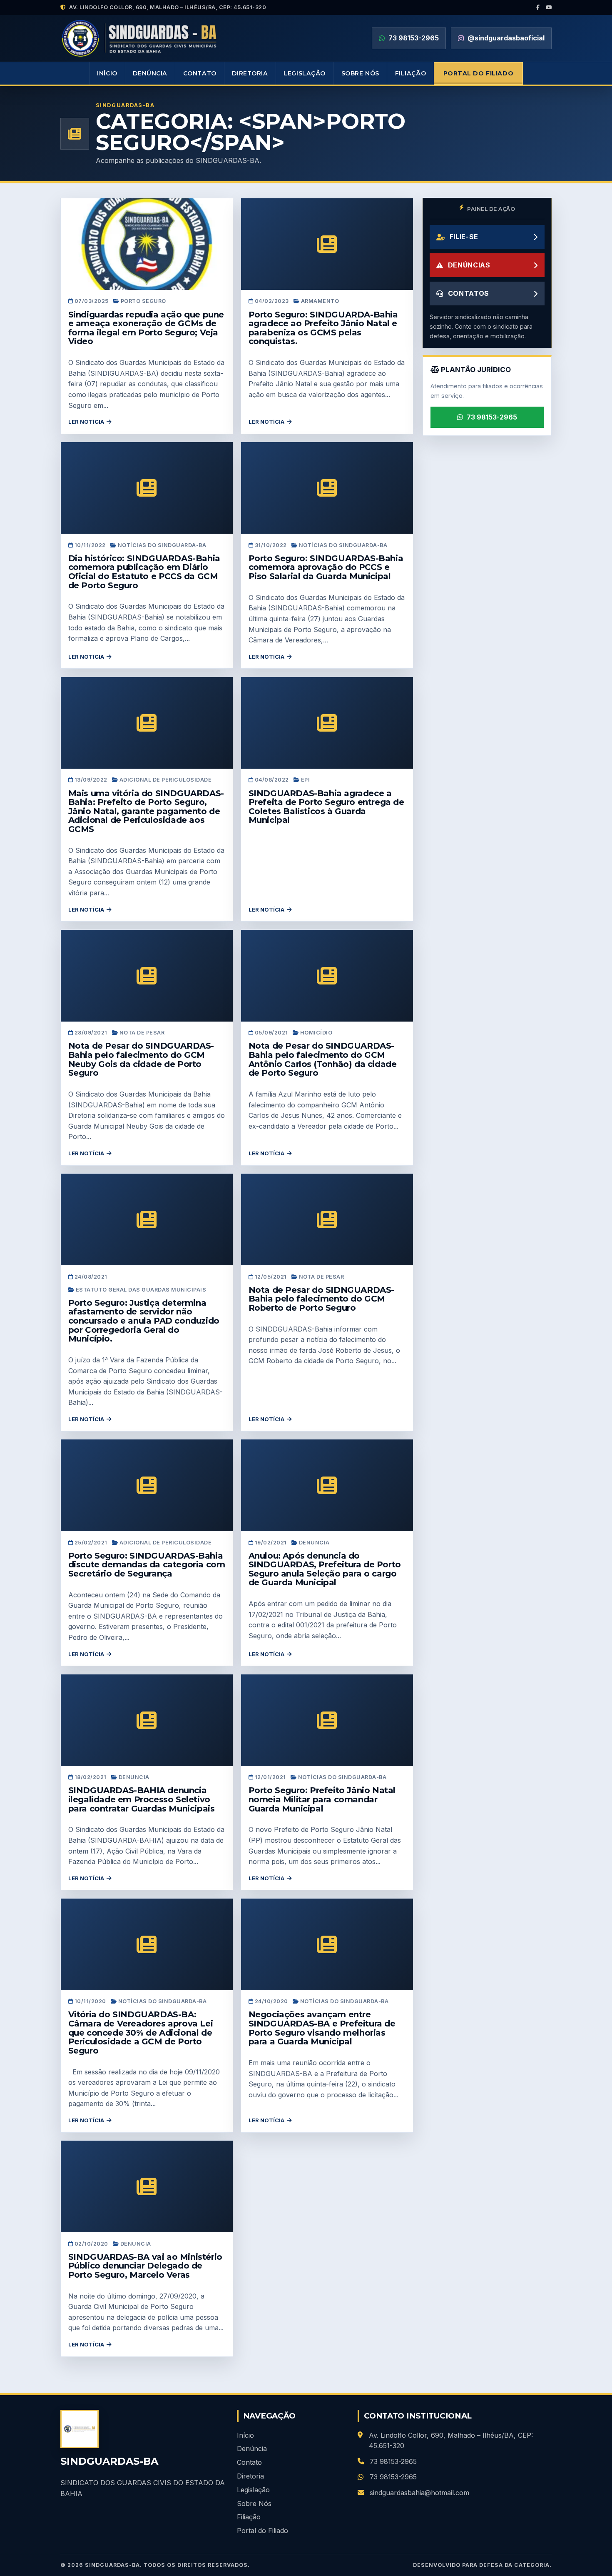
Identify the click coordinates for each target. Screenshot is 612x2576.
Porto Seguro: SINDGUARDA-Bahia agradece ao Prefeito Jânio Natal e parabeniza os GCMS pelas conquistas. (323, 328)
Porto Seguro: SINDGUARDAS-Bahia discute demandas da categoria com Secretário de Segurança (147, 1565)
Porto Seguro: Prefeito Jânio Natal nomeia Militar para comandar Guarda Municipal (322, 1799)
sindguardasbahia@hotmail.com (419, 2493)
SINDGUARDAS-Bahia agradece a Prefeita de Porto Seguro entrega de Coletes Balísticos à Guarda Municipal (326, 807)
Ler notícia (86, 422)
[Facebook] (538, 7)
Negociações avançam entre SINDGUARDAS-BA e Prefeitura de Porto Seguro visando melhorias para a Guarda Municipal (322, 2028)
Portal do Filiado (479, 73)
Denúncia (150, 73)
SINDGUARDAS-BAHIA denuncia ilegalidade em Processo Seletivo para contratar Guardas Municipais (142, 1799)
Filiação (411, 73)
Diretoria (250, 73)
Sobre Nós (360, 73)
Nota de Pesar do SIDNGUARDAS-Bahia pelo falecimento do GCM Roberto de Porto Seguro (321, 1299)
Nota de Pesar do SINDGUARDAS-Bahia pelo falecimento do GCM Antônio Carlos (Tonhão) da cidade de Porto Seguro (323, 1059)
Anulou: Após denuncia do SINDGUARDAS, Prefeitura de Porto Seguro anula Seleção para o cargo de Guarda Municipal (325, 1569)
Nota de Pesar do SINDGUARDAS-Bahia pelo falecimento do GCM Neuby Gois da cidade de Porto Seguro (141, 1059)
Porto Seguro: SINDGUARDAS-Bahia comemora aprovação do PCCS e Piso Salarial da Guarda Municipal (326, 567)
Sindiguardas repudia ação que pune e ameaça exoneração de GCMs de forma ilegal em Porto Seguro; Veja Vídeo (146, 328)
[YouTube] (549, 7)
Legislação (305, 73)
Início (107, 73)
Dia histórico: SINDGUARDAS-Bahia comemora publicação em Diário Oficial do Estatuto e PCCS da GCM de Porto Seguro (144, 572)
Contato (200, 73)
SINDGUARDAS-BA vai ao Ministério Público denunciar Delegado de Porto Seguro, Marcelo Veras (145, 2266)
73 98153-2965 (492, 417)
